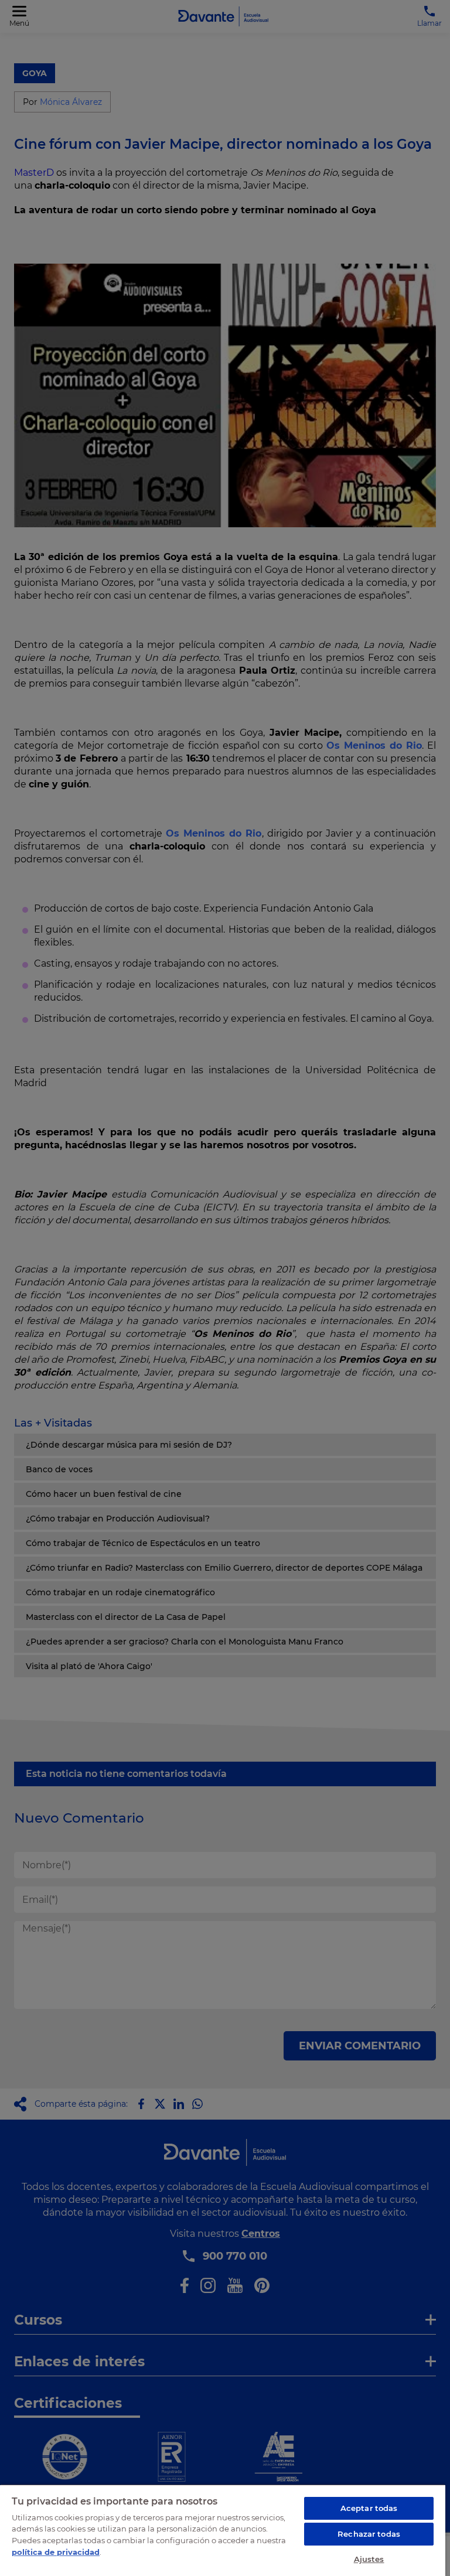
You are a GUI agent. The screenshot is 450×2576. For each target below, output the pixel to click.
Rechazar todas (369, 2534)
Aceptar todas (369, 2508)
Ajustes (369, 2559)
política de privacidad (56, 2552)
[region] (223, 2530)
